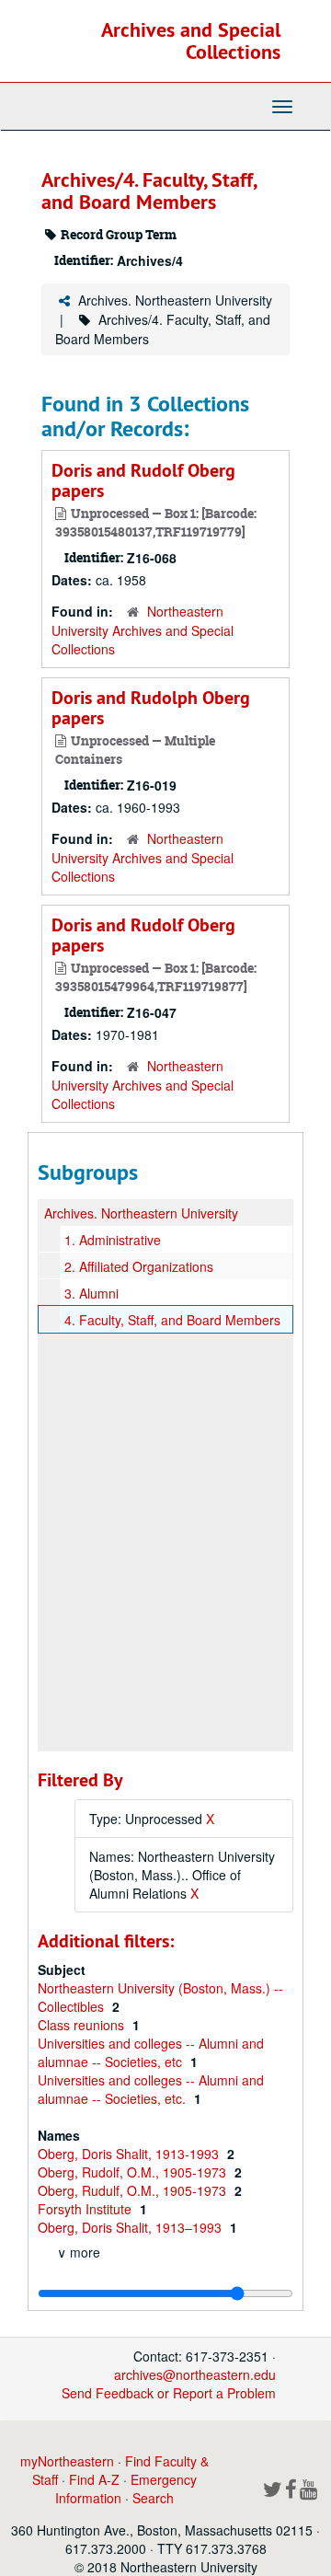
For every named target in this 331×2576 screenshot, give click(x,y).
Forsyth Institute (86, 2209)
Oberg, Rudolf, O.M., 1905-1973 (134, 2172)
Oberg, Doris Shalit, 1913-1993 (130, 2154)
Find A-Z (94, 2479)
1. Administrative (113, 1240)
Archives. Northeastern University (175, 300)
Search (153, 2498)
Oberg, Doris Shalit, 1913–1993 (131, 2227)
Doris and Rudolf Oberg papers (143, 480)
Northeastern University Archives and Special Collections (143, 630)
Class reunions (83, 2025)
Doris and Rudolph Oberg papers (151, 708)
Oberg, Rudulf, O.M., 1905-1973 (134, 2190)
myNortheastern (67, 2461)
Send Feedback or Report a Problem (169, 2393)
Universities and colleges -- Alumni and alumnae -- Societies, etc (151, 2052)
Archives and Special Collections (191, 40)
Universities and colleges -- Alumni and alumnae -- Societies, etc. (151, 2089)
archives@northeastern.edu (195, 2374)
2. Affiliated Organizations (139, 1266)
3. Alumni (91, 1293)
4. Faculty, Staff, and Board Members (172, 1320)
